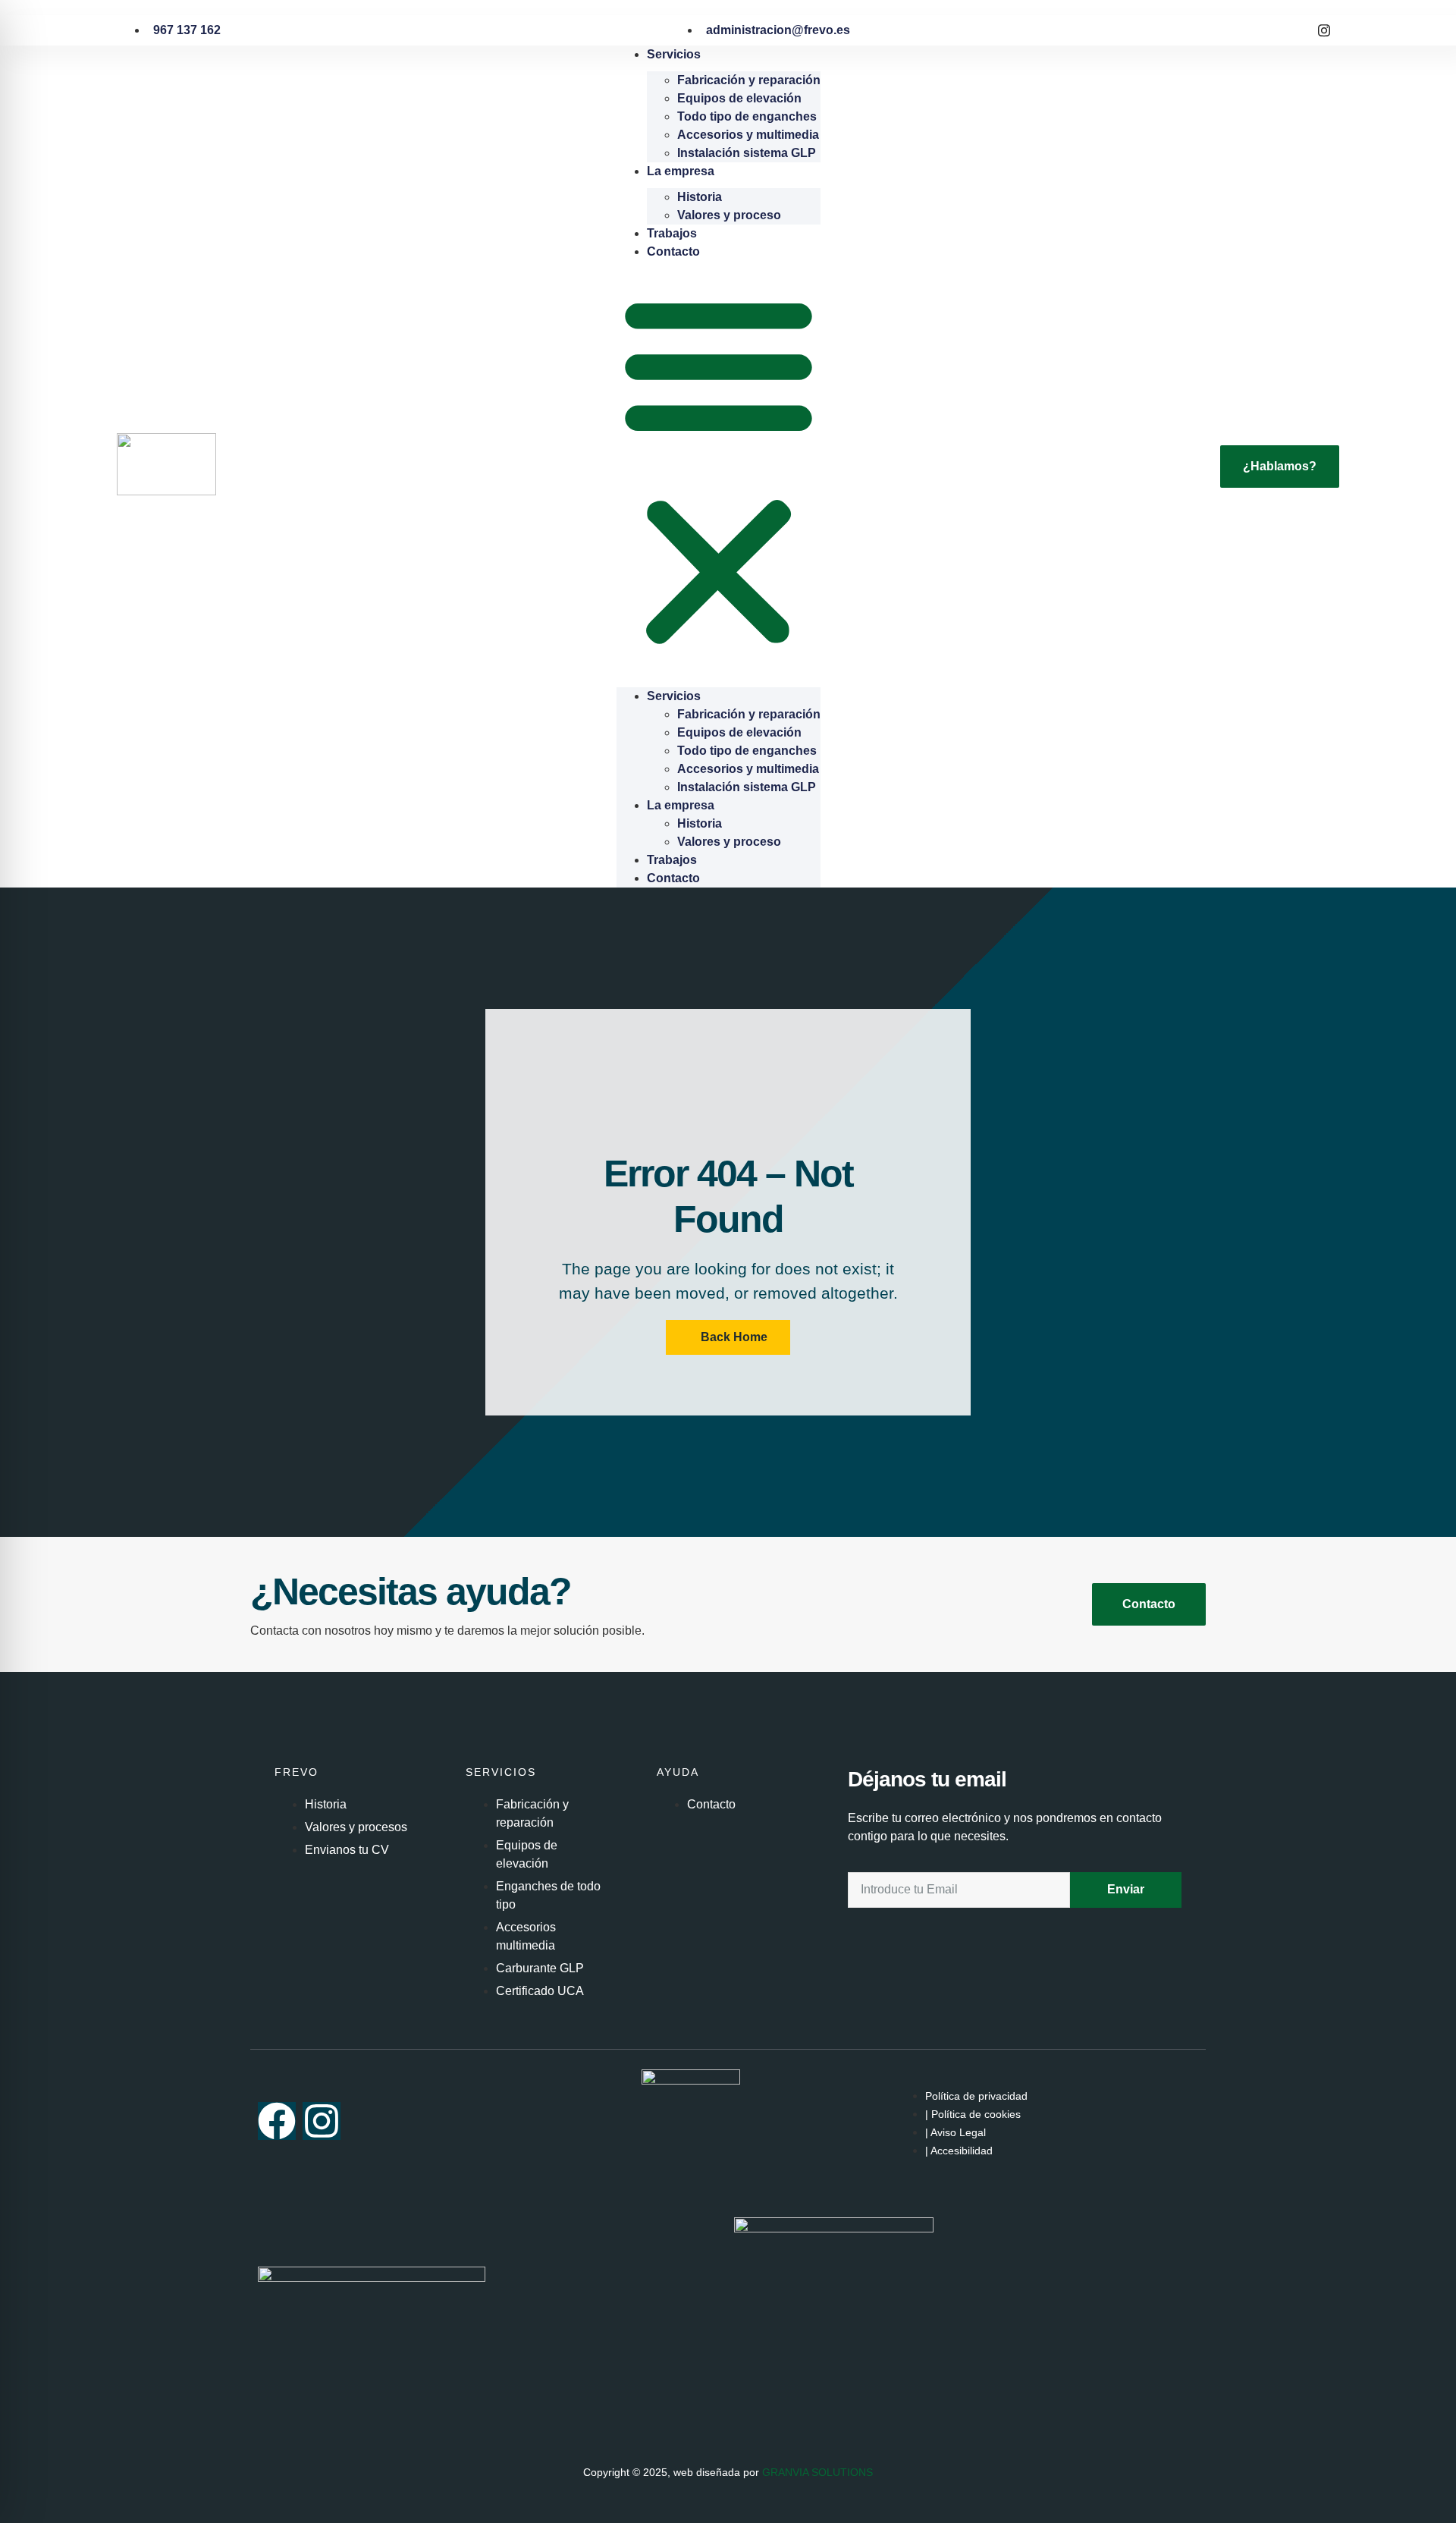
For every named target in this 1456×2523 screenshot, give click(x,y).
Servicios (674, 54)
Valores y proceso (729, 215)
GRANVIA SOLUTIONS (817, 2472)
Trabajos (672, 233)
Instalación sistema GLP (747, 153)
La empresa (681, 171)
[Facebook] (1291, 30)
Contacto (673, 251)
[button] (719, 470)
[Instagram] (1324, 30)
